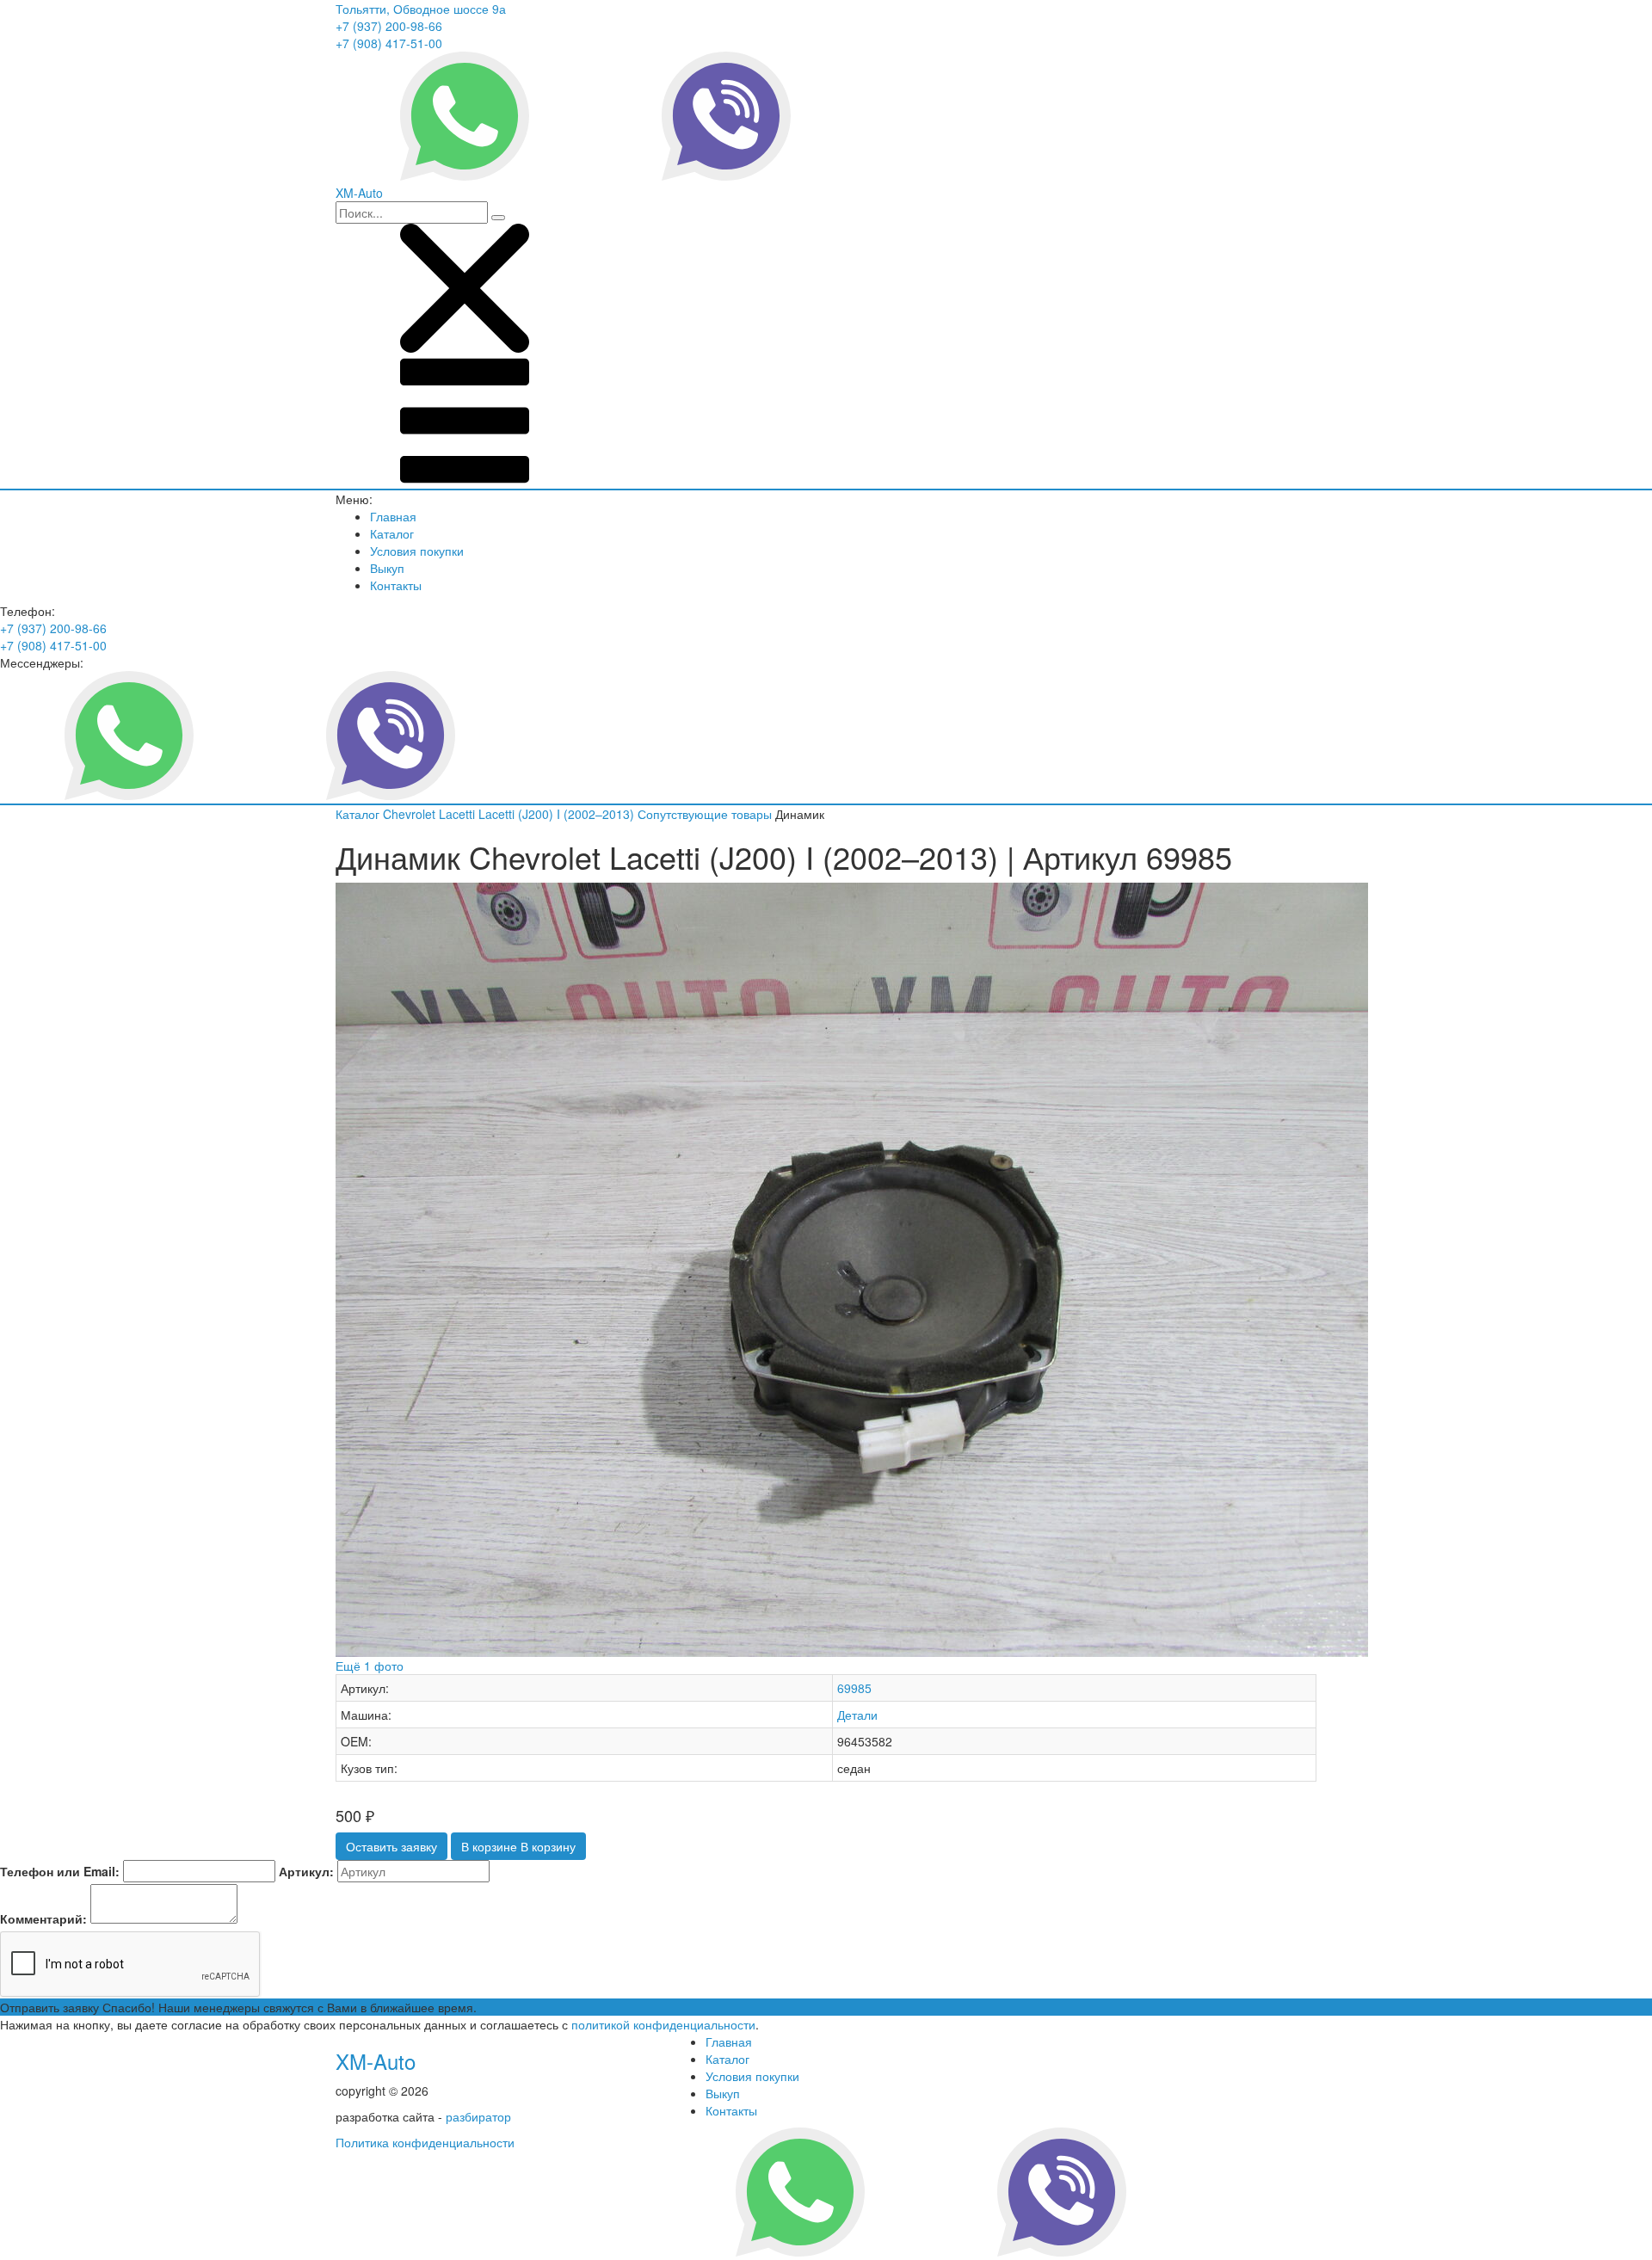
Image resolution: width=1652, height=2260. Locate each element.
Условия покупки (417, 551)
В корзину (518, 1846)
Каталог (392, 533)
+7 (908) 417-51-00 (389, 43)
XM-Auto (376, 2061)
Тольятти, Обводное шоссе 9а (421, 9)
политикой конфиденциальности (663, 2024)
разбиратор (478, 2116)
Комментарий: (43, 1918)
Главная (393, 516)
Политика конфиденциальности (425, 2142)
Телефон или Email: (60, 1871)
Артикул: (306, 1871)
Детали (857, 1715)
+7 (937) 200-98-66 (389, 26)
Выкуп (387, 568)
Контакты (396, 585)
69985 (854, 1688)
